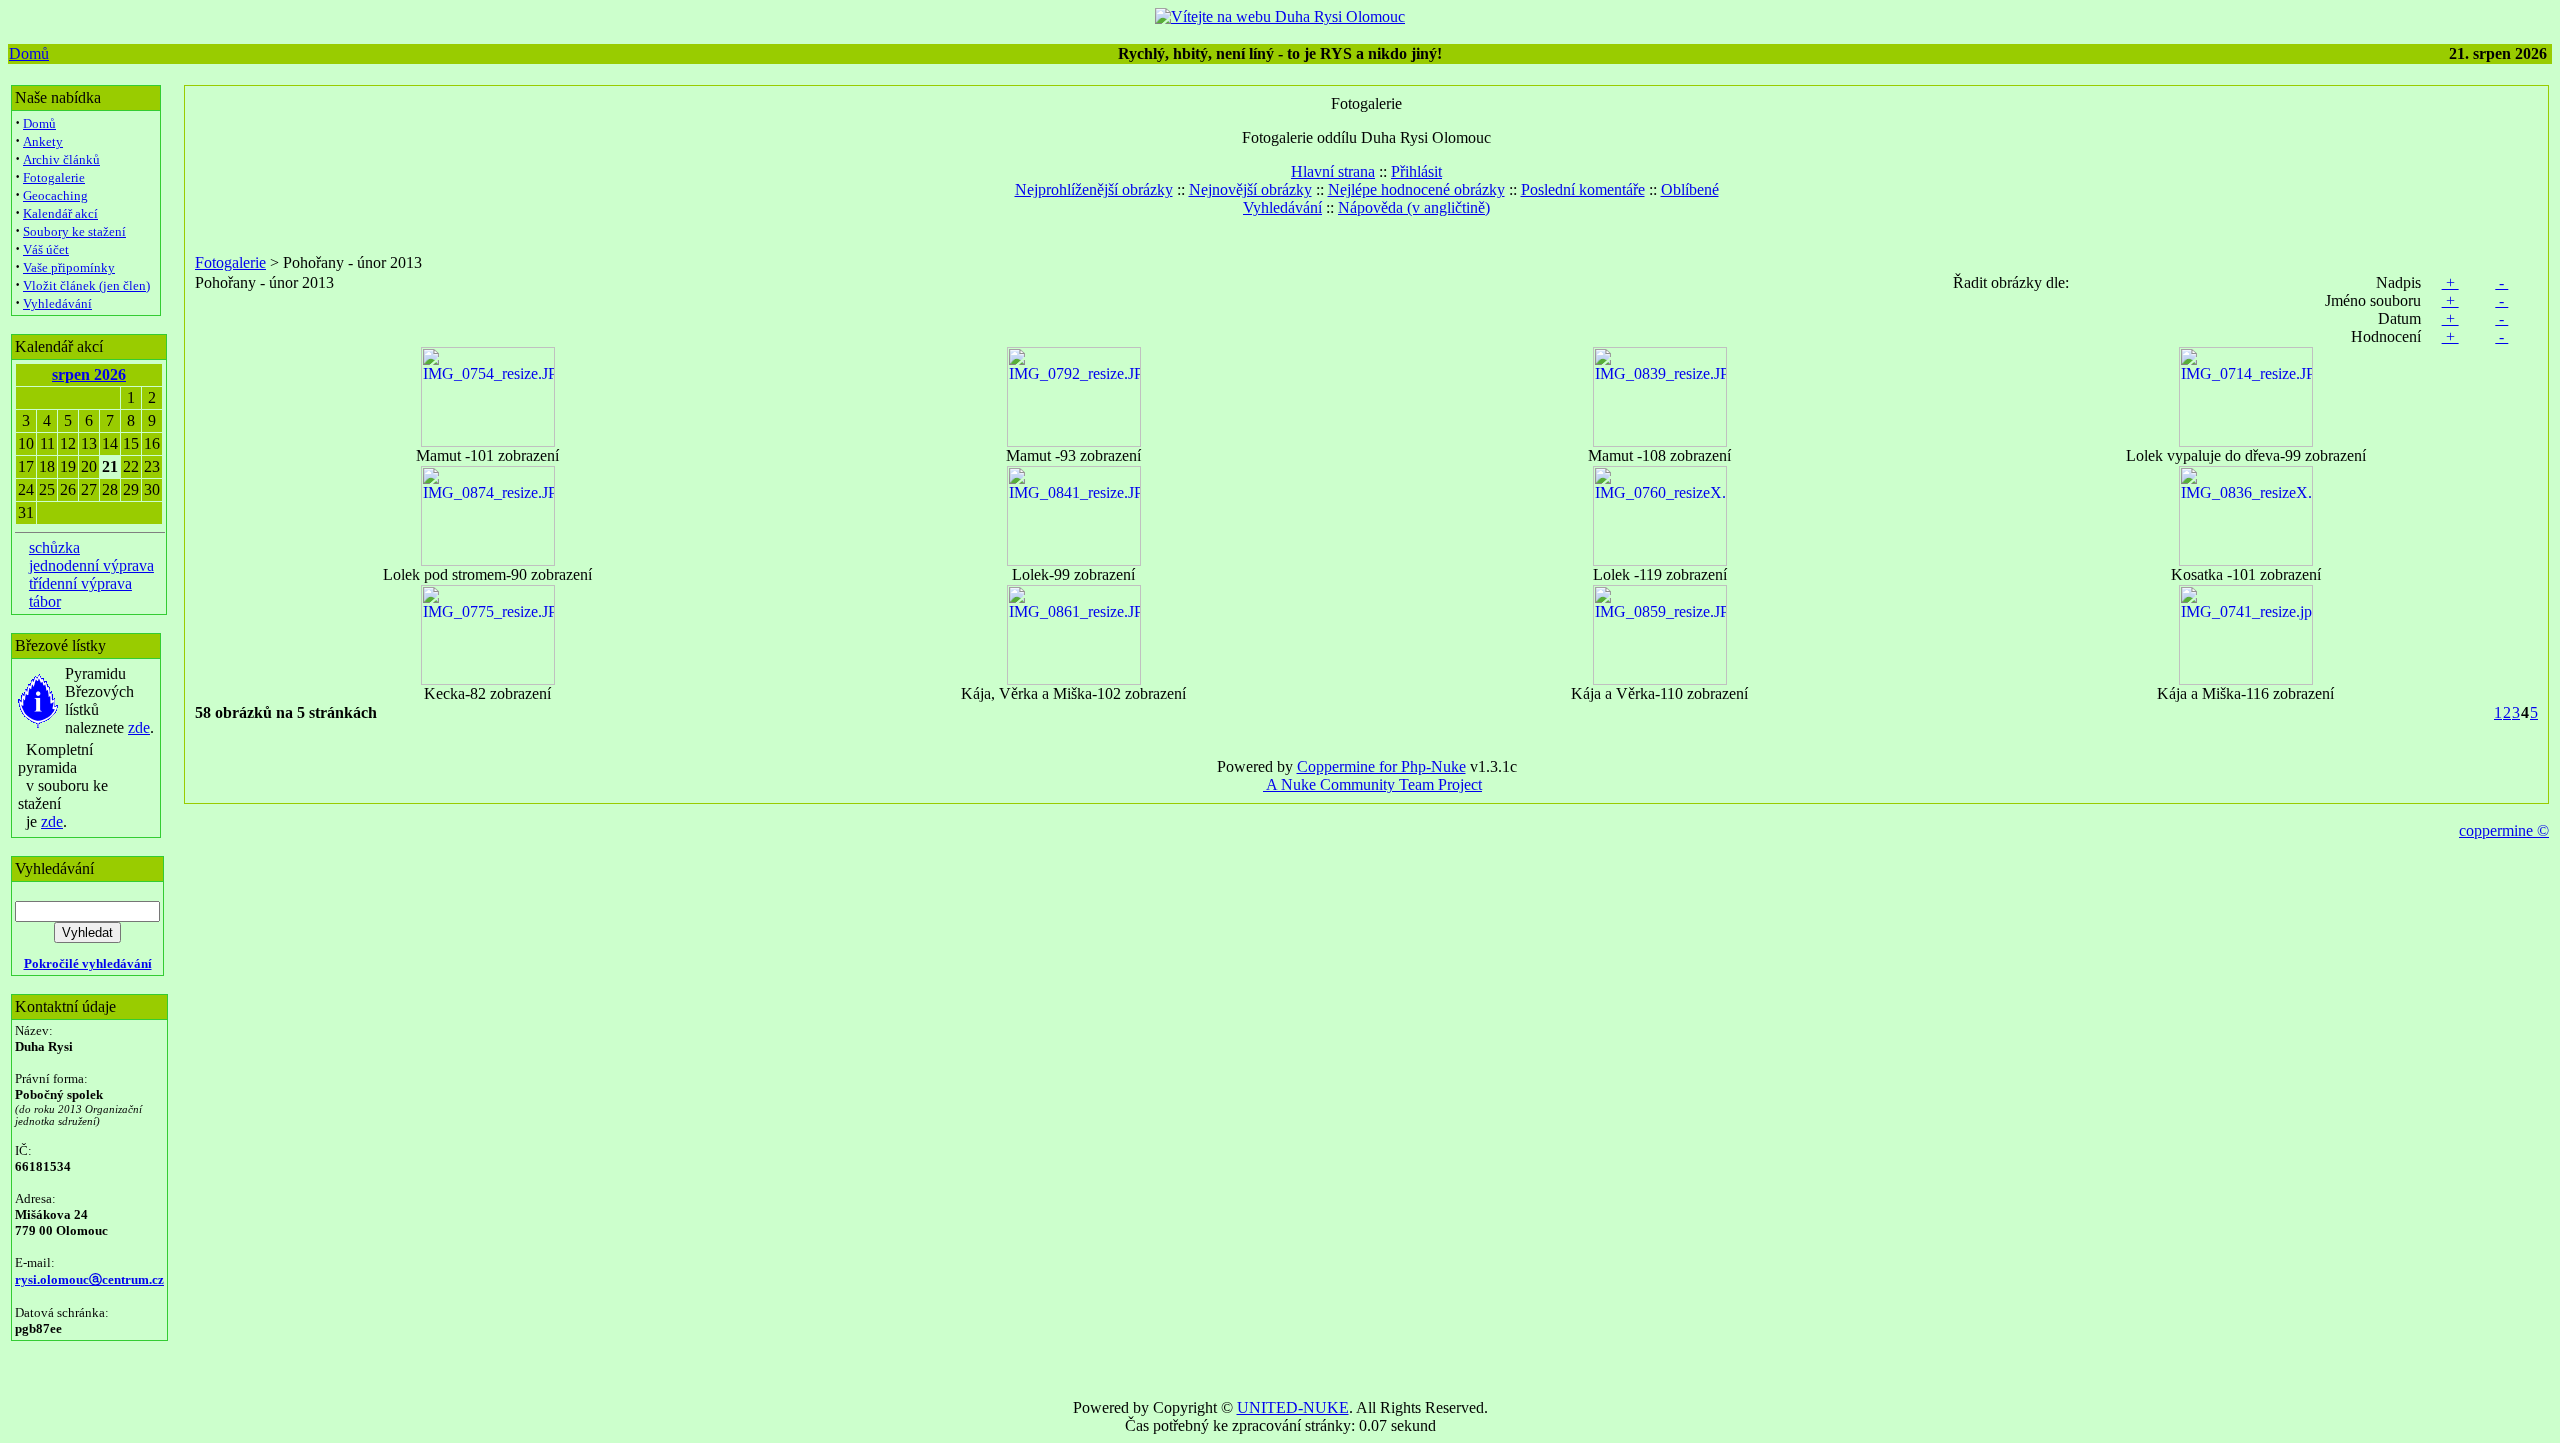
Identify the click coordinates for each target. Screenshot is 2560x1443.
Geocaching (55, 195)
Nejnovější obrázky (1250, 189)
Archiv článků (61, 159)
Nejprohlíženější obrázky (1094, 189)
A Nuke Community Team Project (1372, 784)
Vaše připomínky (69, 267)
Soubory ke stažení (74, 231)
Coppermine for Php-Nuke (1381, 766)
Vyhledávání (57, 303)
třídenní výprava (80, 583)
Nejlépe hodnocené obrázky (1416, 189)
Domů (29, 53)
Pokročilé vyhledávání (88, 963)
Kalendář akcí (60, 213)
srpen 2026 (89, 374)
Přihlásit (1416, 171)
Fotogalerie (54, 177)
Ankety (43, 141)
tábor (45, 601)
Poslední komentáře (1583, 189)
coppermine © (2504, 830)
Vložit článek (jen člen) (86, 285)
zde (139, 727)
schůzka (54, 547)
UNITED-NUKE (1293, 1407)
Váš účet (46, 249)
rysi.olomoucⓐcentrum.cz (89, 1279)
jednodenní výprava (91, 565)
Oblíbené (1690, 189)
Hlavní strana (1333, 171)
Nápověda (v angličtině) (1414, 207)
